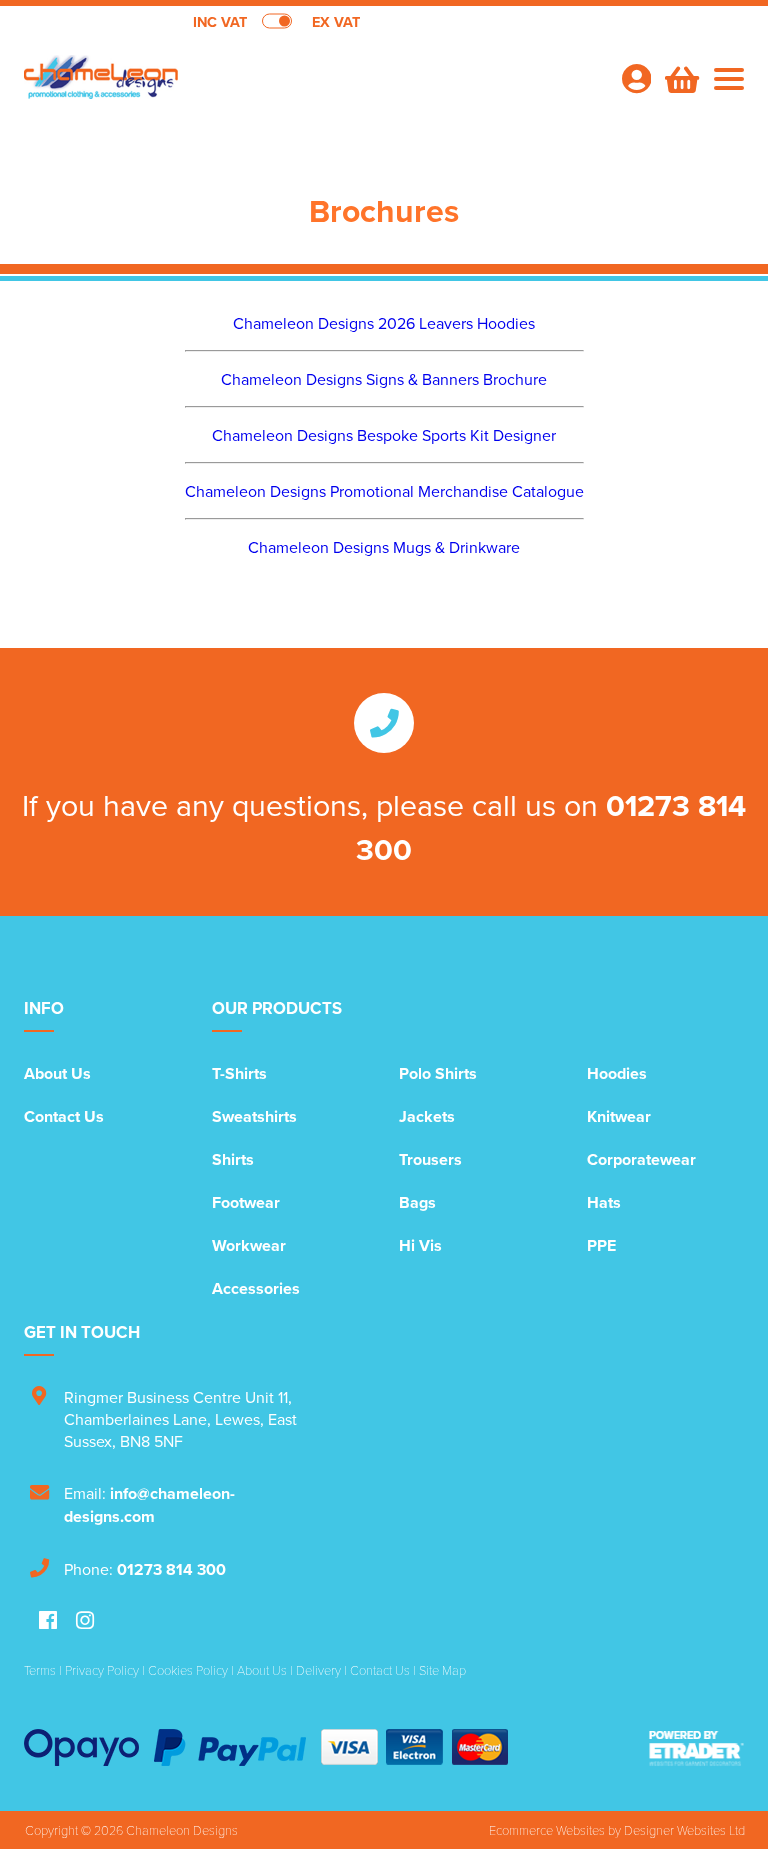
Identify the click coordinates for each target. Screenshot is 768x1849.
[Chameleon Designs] (204, 86)
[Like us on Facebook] (48, 1621)
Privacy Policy (102, 1670)
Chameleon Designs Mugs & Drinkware (384, 547)
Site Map (442, 1670)
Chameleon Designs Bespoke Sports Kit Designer (384, 435)
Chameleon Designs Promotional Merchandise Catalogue (384, 491)
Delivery (318, 1670)
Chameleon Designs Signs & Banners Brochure (384, 379)
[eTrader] (696, 1747)
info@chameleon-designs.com (149, 1505)
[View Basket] (680, 77)
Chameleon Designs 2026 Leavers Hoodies (384, 323)
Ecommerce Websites (547, 1830)
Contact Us (64, 1116)
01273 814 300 (171, 1569)
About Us (57, 1073)
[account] (636, 78)
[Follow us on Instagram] (85, 1621)
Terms (40, 1670)
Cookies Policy (188, 1670)
